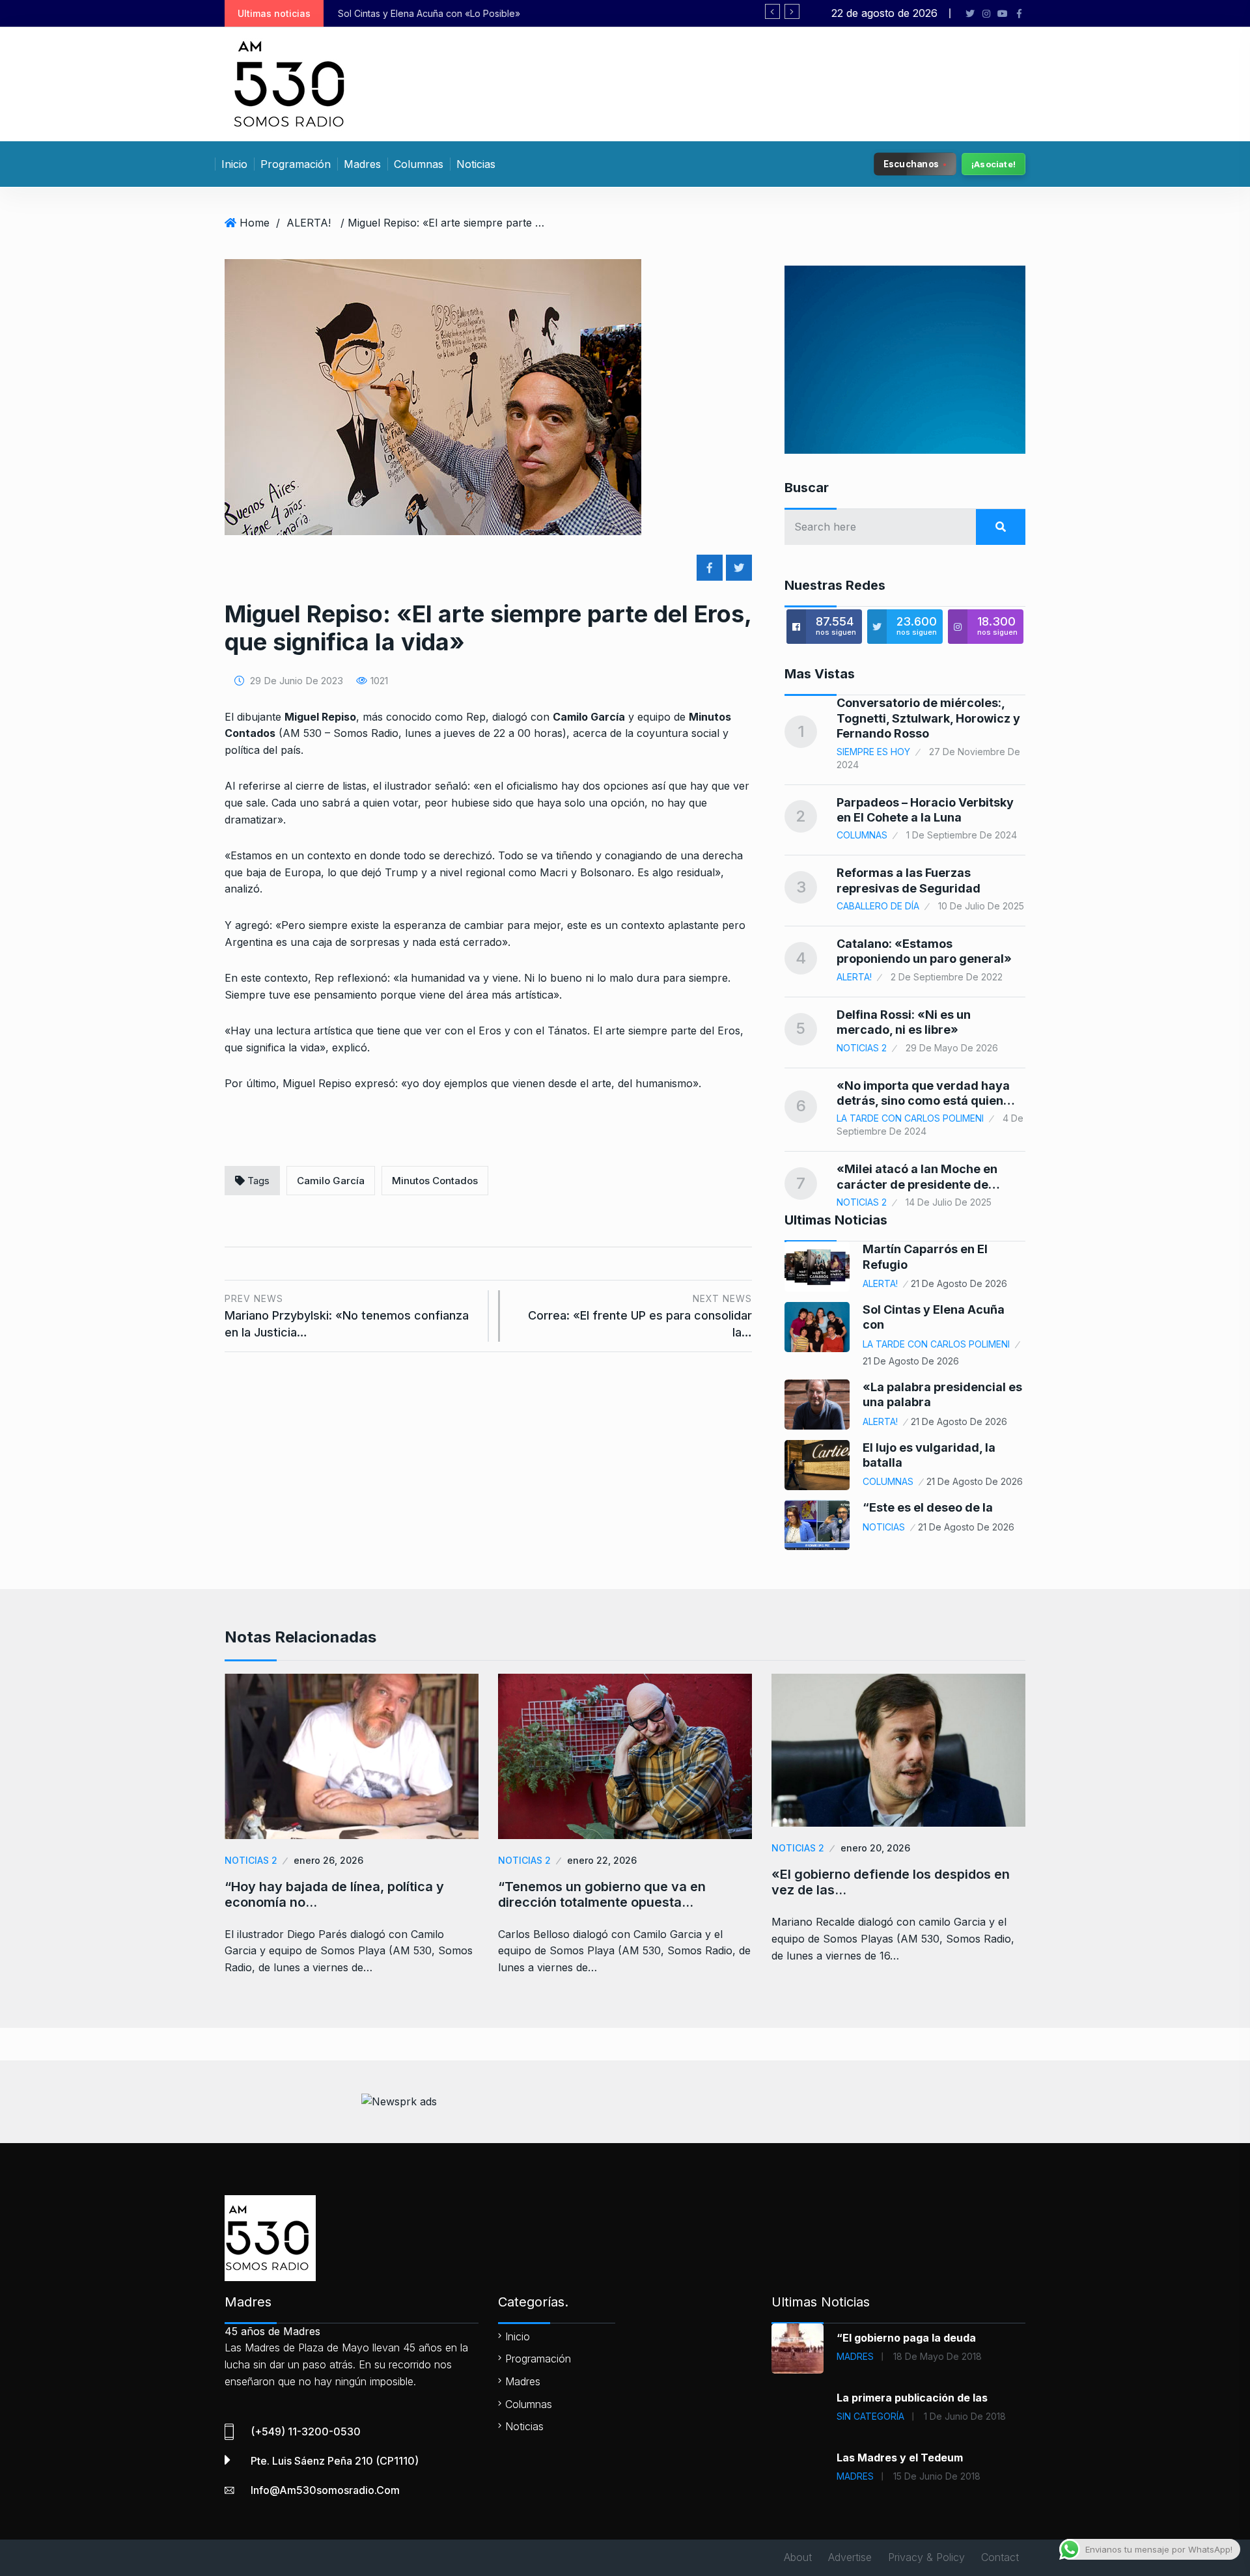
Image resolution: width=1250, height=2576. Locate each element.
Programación (296, 164)
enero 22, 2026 (602, 1860)
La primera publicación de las (912, 2398)
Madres (362, 164)
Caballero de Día (878, 906)
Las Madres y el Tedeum (900, 2458)
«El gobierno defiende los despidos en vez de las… (891, 1882)
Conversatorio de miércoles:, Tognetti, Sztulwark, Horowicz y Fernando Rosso (928, 718)
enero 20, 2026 (875, 1848)
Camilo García (331, 1181)
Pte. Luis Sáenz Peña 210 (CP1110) (335, 2461)
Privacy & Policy (926, 2557)
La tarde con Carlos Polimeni (910, 1118)
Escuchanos (911, 163)
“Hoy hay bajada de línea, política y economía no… (334, 1894)
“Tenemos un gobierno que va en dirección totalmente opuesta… (602, 1894)
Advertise (850, 2557)
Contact (1000, 2557)
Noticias (476, 164)
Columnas (419, 164)
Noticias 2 (862, 1048)
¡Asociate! (993, 164)
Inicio (234, 164)
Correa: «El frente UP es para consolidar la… (640, 1316)
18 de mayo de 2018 (937, 2356)
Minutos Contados (435, 1181)
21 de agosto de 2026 (959, 1283)
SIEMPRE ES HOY (873, 752)
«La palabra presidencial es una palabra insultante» (714, 13)
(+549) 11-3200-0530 (306, 2431)
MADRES (855, 2356)
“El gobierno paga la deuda (906, 2338)
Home (255, 223)
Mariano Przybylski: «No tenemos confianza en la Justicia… (347, 1316)
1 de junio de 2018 (965, 2416)
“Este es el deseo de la (928, 1507)
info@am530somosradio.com (325, 2490)
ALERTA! (309, 223)
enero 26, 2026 (328, 1860)
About (798, 2557)
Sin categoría (870, 2416)
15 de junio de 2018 (937, 2476)
